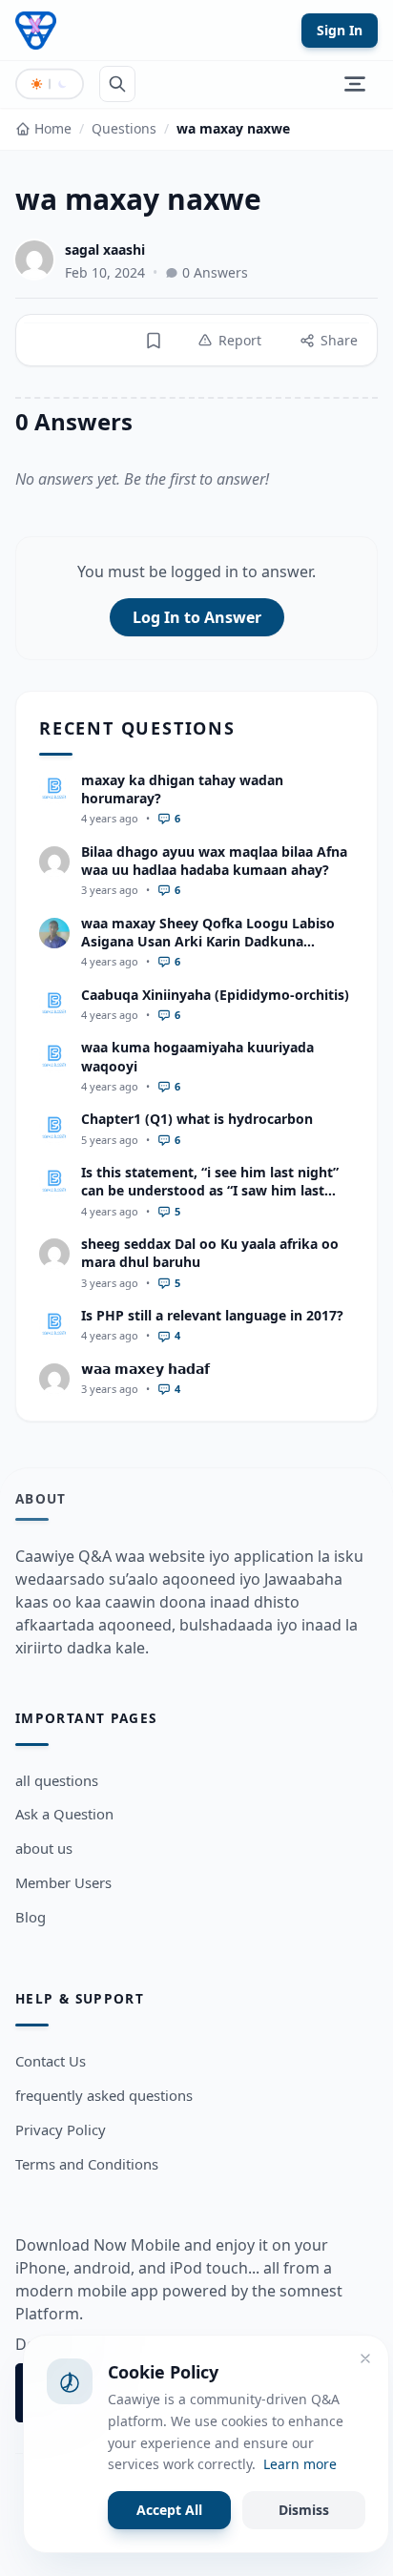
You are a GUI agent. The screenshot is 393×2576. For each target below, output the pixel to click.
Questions (124, 128)
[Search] (117, 84)
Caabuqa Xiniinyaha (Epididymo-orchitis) (215, 995)
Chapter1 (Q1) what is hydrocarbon (197, 1119)
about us (44, 1848)
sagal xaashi (105, 249)
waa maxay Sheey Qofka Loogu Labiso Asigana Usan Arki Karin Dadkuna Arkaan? (208, 942)
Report (240, 340)
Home (53, 128)
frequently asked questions (104, 2095)
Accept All (169, 2510)
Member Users (63, 1882)
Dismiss (304, 2510)
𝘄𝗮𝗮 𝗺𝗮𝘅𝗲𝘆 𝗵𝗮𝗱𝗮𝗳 (145, 1369)
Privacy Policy (61, 2129)
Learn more (300, 2464)
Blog (31, 1917)
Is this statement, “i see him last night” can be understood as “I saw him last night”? (210, 1191)
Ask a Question (64, 1814)
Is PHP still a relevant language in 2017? (212, 1315)
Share (339, 340)
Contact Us (51, 2061)
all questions (57, 1780)
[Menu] (355, 84)
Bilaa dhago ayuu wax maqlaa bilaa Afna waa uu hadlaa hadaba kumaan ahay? (214, 861)
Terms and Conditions (87, 2164)
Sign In (340, 30)
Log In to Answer (197, 617)
